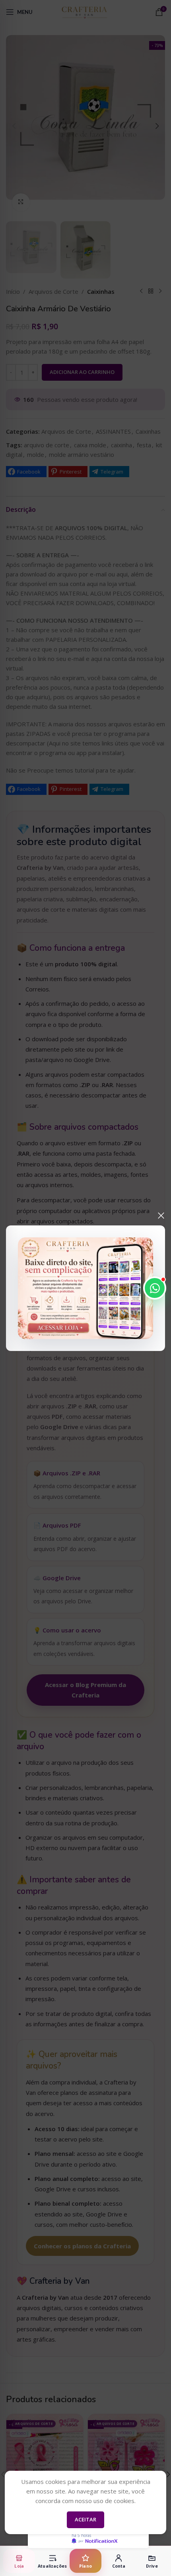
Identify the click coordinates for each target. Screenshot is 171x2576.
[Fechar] (161, 1215)
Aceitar (85, 2519)
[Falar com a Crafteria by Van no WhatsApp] (155, 1288)
